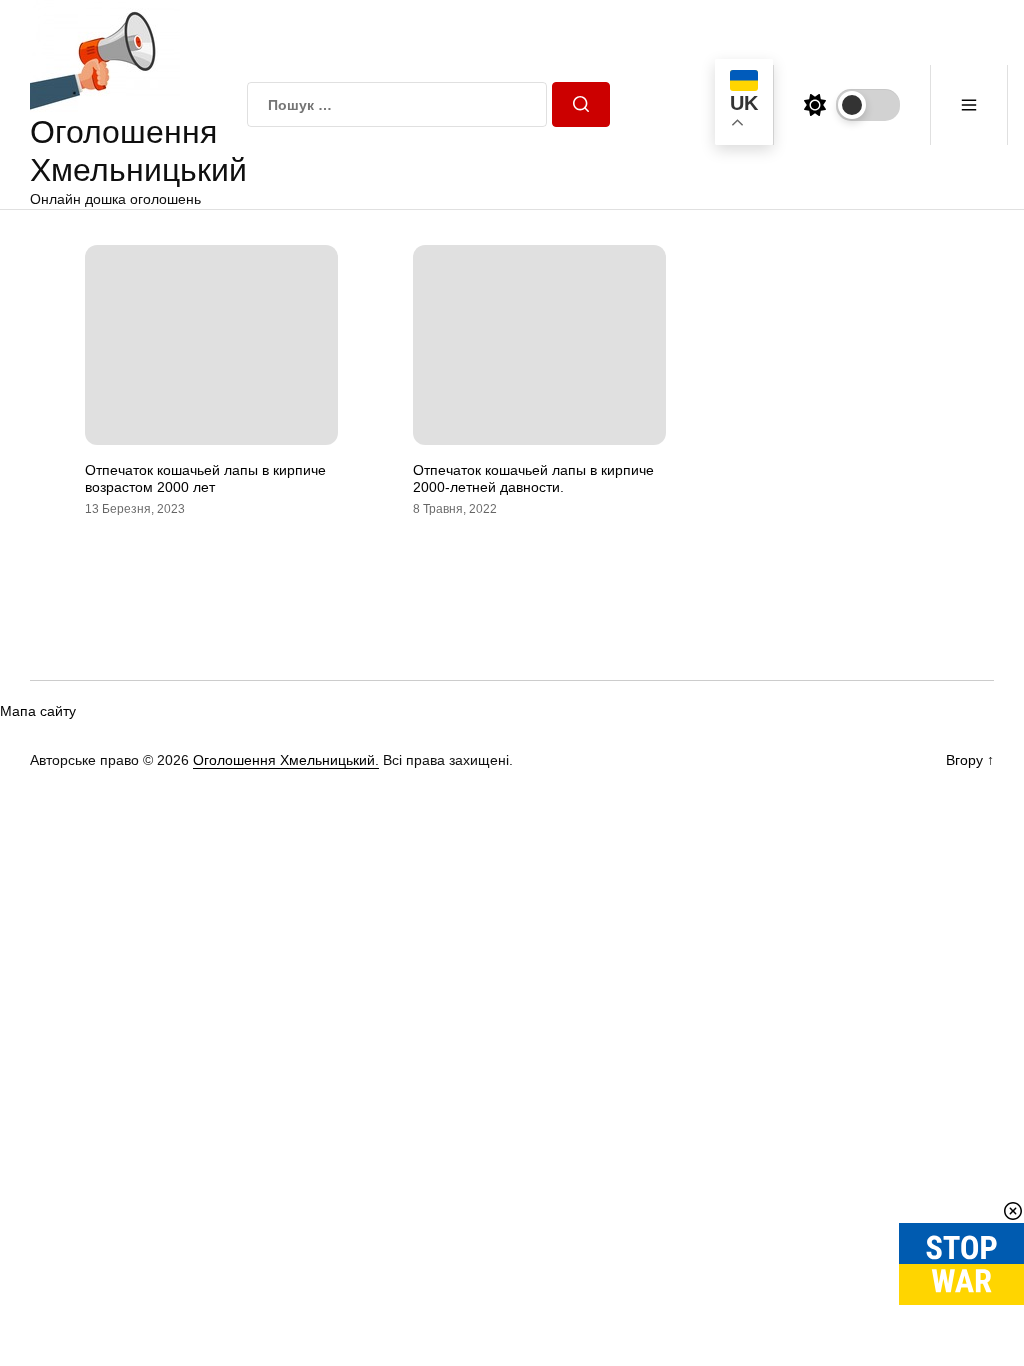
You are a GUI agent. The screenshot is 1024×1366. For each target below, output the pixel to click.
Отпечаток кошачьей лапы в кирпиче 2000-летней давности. (533, 478)
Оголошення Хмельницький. (286, 760)
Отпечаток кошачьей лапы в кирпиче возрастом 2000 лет (205, 478)
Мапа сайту (38, 711)
